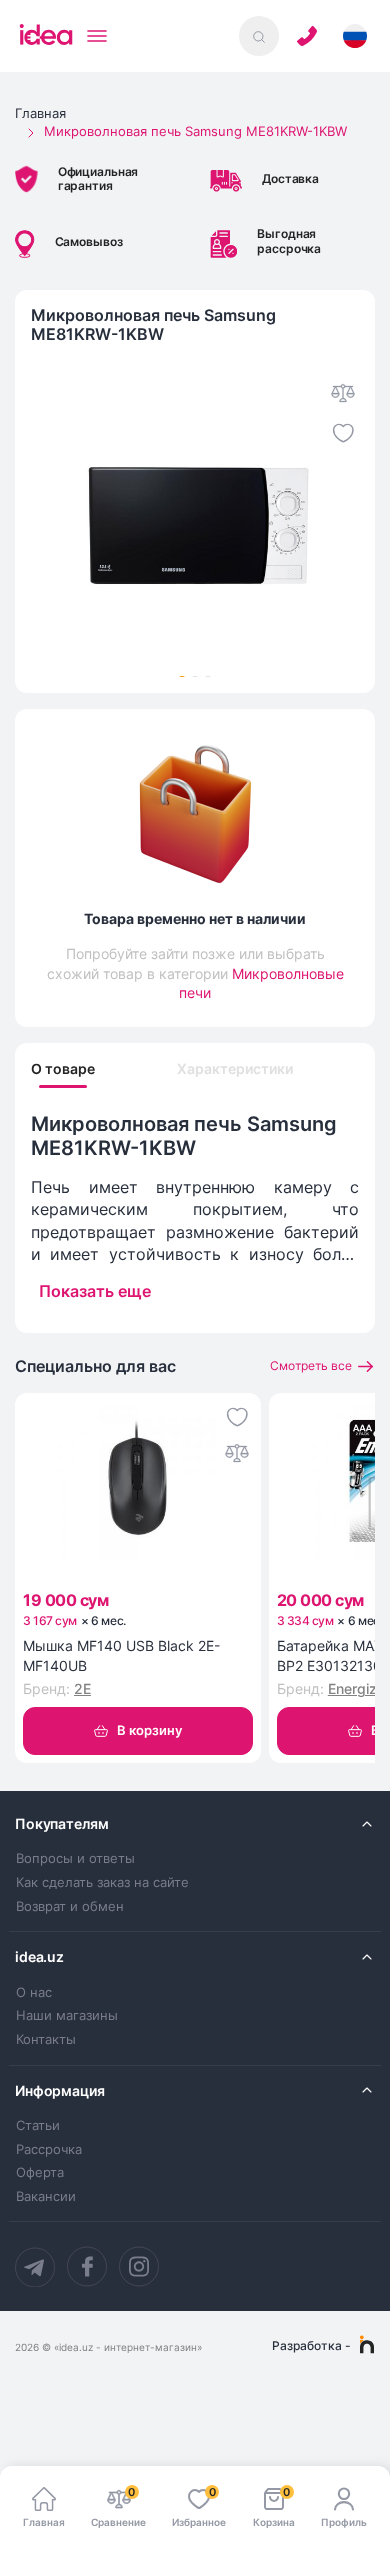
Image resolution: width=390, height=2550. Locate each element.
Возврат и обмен (70, 1906)
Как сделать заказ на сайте (102, 1882)
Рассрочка (49, 2149)
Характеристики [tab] (235, 1069)
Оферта (40, 2172)
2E (82, 1688)
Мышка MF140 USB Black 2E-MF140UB (121, 1655)
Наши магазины (67, 2015)
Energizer (359, 1688)
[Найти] (259, 36)
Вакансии (46, 2196)
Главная (40, 113)
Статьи (38, 2125)
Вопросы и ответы (75, 1858)
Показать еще (95, 1291)
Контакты (46, 2039)
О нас (34, 1992)
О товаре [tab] (63, 1069)
